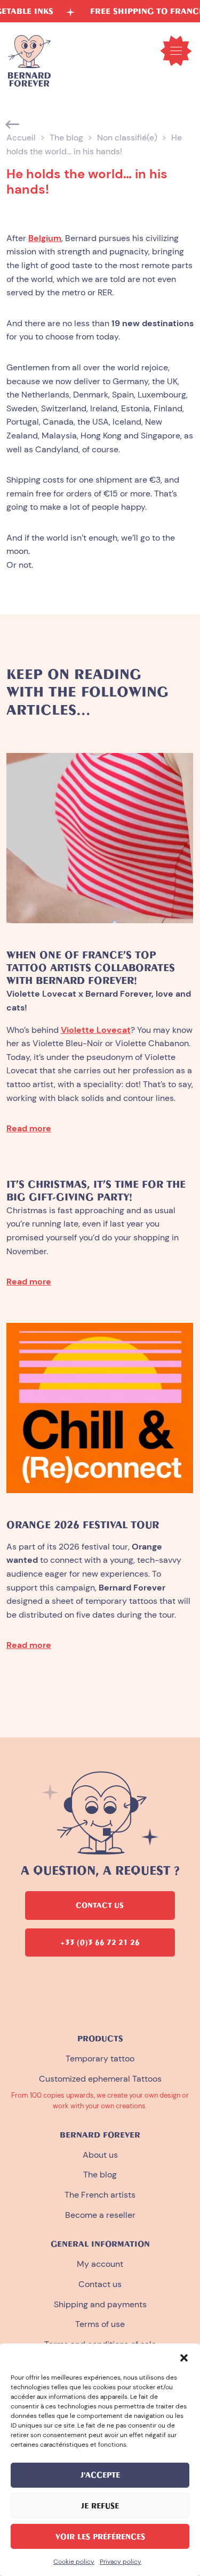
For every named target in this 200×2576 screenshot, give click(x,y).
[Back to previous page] (13, 125)
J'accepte (100, 2475)
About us (100, 2155)
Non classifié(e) (127, 138)
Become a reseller (100, 2215)
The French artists (100, 2195)
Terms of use (100, 2324)
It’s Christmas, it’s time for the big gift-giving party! (96, 1191)
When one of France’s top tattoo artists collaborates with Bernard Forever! (91, 968)
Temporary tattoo (100, 2059)
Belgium (45, 238)
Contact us (100, 2284)
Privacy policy (121, 2562)
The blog (66, 138)
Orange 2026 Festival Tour (83, 1525)
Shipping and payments (100, 2304)
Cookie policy (74, 2562)
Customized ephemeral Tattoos (100, 2079)
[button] (184, 2357)
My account (100, 2264)
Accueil (21, 138)
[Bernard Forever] (29, 61)
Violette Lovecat (96, 1030)
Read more (29, 1128)
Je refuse (100, 2506)
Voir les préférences (100, 2537)
